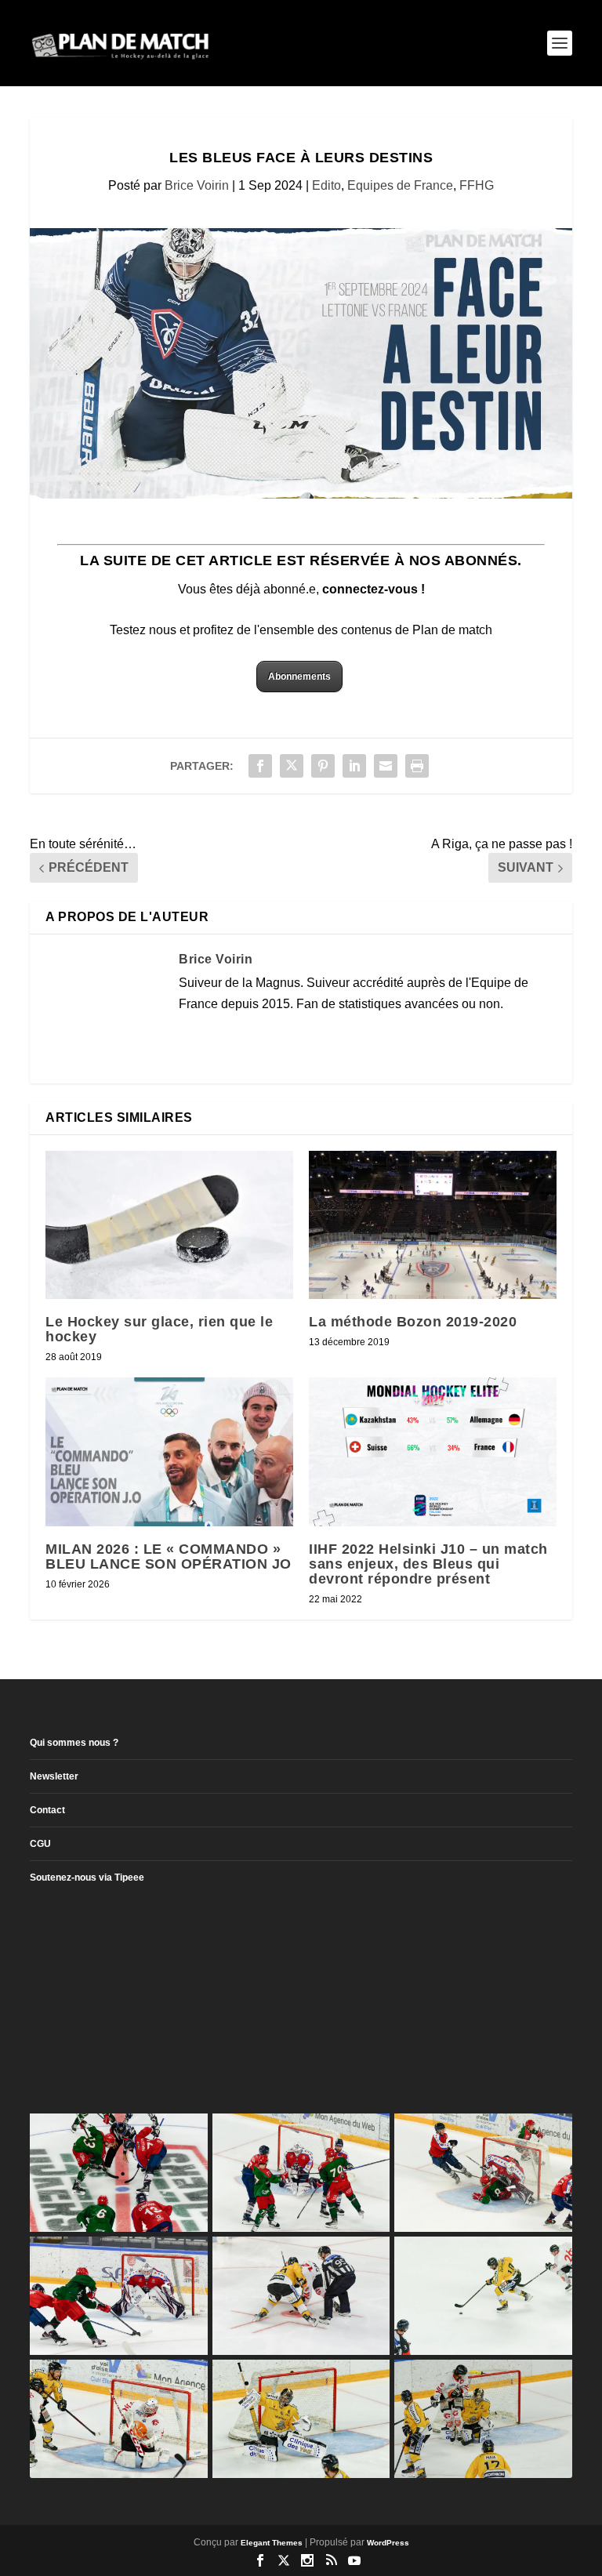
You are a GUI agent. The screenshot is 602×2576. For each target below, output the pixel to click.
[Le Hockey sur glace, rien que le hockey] (169, 1225)
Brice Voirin (197, 185)
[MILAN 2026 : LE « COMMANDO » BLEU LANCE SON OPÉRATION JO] (169, 1451)
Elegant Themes (272, 2543)
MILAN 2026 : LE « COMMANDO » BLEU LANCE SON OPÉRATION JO (169, 1556)
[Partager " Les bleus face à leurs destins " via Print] (417, 766)
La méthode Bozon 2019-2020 (413, 1322)
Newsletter (54, 1776)
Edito (326, 185)
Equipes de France (400, 185)
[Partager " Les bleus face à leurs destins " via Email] (386, 766)
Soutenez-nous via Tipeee (87, 1878)
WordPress (388, 2543)
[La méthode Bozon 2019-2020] (433, 1225)
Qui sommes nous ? (74, 1743)
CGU (40, 1844)
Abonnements (299, 677)
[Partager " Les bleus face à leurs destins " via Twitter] (292, 766)
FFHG (477, 185)
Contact (47, 1810)
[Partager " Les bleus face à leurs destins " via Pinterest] (323, 766)
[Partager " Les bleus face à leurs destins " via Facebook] (260, 766)
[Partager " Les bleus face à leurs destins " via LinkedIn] (354, 766)
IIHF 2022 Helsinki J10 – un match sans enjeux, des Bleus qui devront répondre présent (428, 1564)
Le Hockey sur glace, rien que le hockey (159, 1329)
